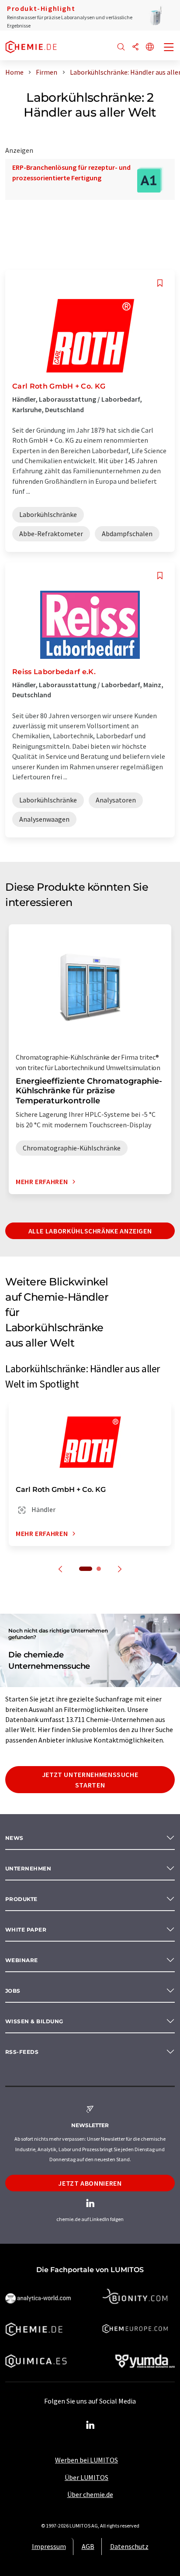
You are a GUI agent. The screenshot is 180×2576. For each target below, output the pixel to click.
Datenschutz (129, 2546)
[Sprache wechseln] (150, 47)
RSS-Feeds (22, 2052)
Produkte (21, 1899)
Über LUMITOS (87, 2477)
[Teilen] (135, 47)
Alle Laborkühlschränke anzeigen (90, 1231)
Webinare (22, 1960)
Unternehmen (28, 1868)
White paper (26, 1930)
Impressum (49, 2546)
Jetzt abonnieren (90, 2183)
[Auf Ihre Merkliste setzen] (160, 283)
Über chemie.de (90, 2494)
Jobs (13, 1991)
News (14, 1838)
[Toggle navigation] (169, 48)
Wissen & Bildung (34, 2021)
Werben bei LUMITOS (87, 2460)
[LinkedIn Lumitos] (90, 2425)
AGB (88, 2546)
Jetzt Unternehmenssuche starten (90, 1780)
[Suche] (121, 47)
